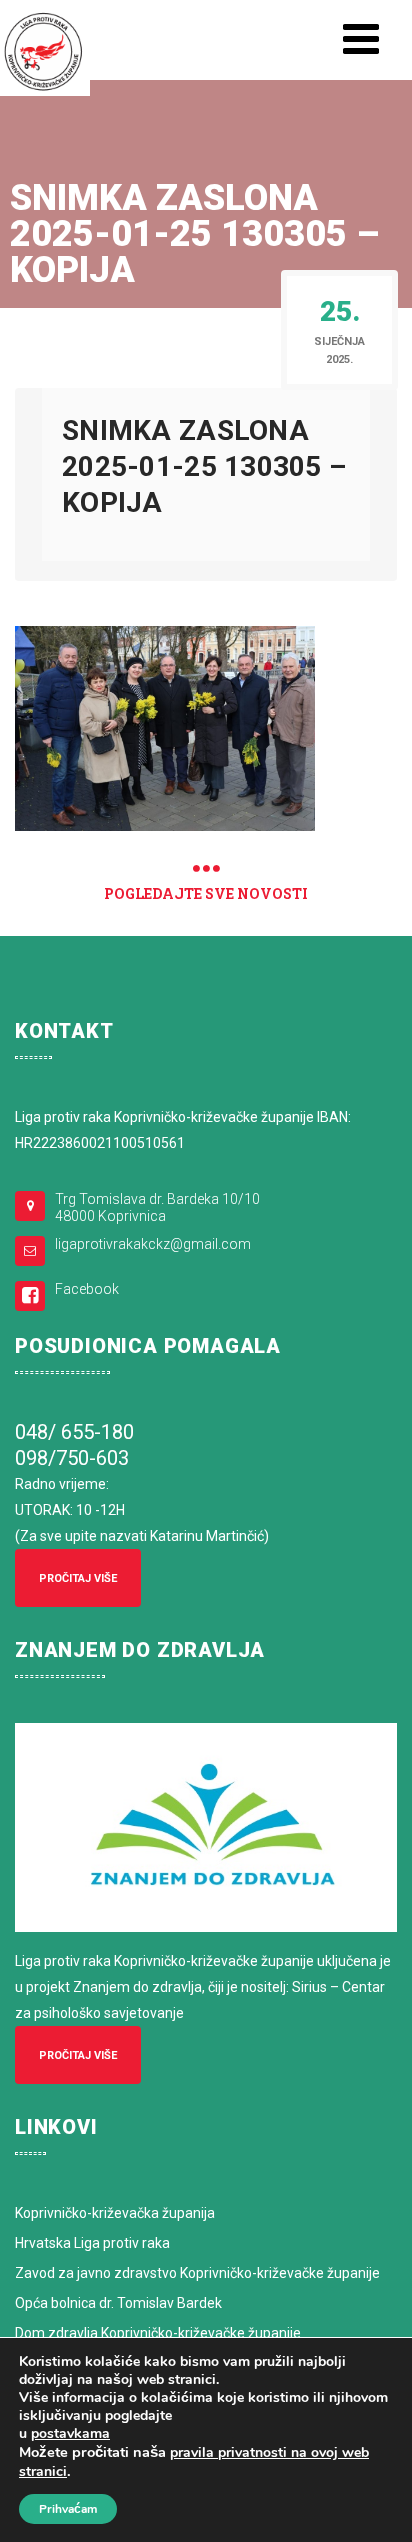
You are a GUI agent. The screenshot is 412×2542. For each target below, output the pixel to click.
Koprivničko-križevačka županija (115, 2213)
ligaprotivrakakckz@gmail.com (153, 1244)
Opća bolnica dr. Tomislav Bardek (118, 2303)
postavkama (70, 2434)
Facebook (87, 1289)
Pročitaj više (78, 1578)
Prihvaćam (68, 2509)
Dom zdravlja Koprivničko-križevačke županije (158, 2333)
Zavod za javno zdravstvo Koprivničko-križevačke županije (197, 2273)
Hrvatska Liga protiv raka (92, 2243)
